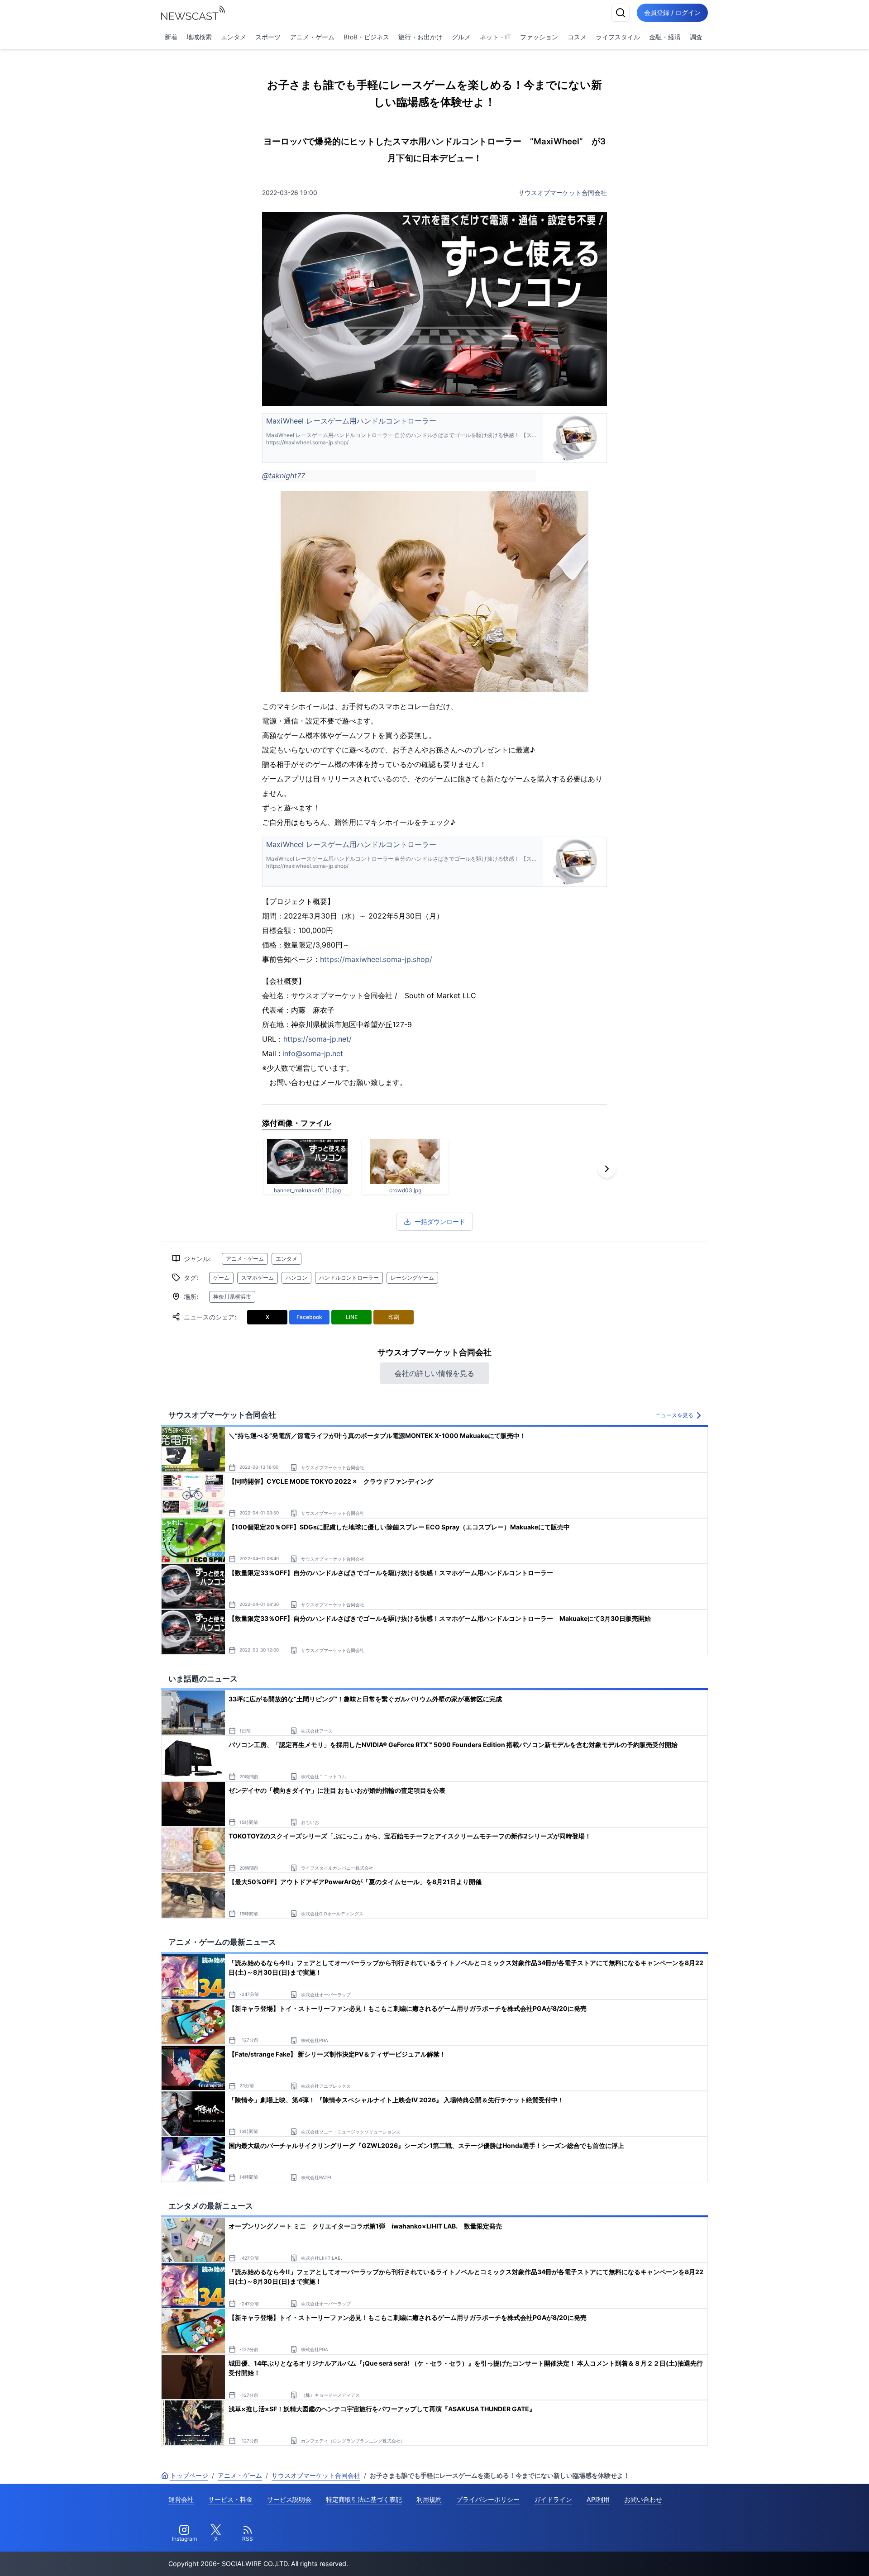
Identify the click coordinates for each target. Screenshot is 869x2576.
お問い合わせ (643, 2499)
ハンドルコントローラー (349, 1278)
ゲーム (221, 1278)
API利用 (598, 2499)
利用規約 (429, 2499)
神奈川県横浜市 (232, 1297)
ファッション (539, 37)
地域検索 (199, 37)
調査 (696, 37)
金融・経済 (665, 37)
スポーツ (268, 37)
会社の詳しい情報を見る (434, 1373)
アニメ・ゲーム (312, 37)
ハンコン (296, 1278)
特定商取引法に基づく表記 (364, 2499)
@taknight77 (284, 476)
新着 (171, 37)
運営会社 (181, 2499)
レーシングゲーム (412, 1278)
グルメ (461, 37)
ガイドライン (553, 2499)
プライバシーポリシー (488, 2499)
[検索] (621, 13)
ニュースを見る (674, 1415)
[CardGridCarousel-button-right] (607, 1169)
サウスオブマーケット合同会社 (563, 193)
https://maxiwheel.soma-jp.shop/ (376, 959)
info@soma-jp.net (313, 1053)
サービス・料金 (230, 2499)
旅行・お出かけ (420, 37)
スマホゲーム (258, 1278)
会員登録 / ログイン (672, 12)
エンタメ (234, 37)
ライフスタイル (618, 37)
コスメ (577, 37)
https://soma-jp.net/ (318, 1039)
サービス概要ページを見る (802, 2556)
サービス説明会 (289, 2499)
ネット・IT (495, 37)
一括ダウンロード (440, 1221)
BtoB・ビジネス (366, 37)
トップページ (189, 2475)
